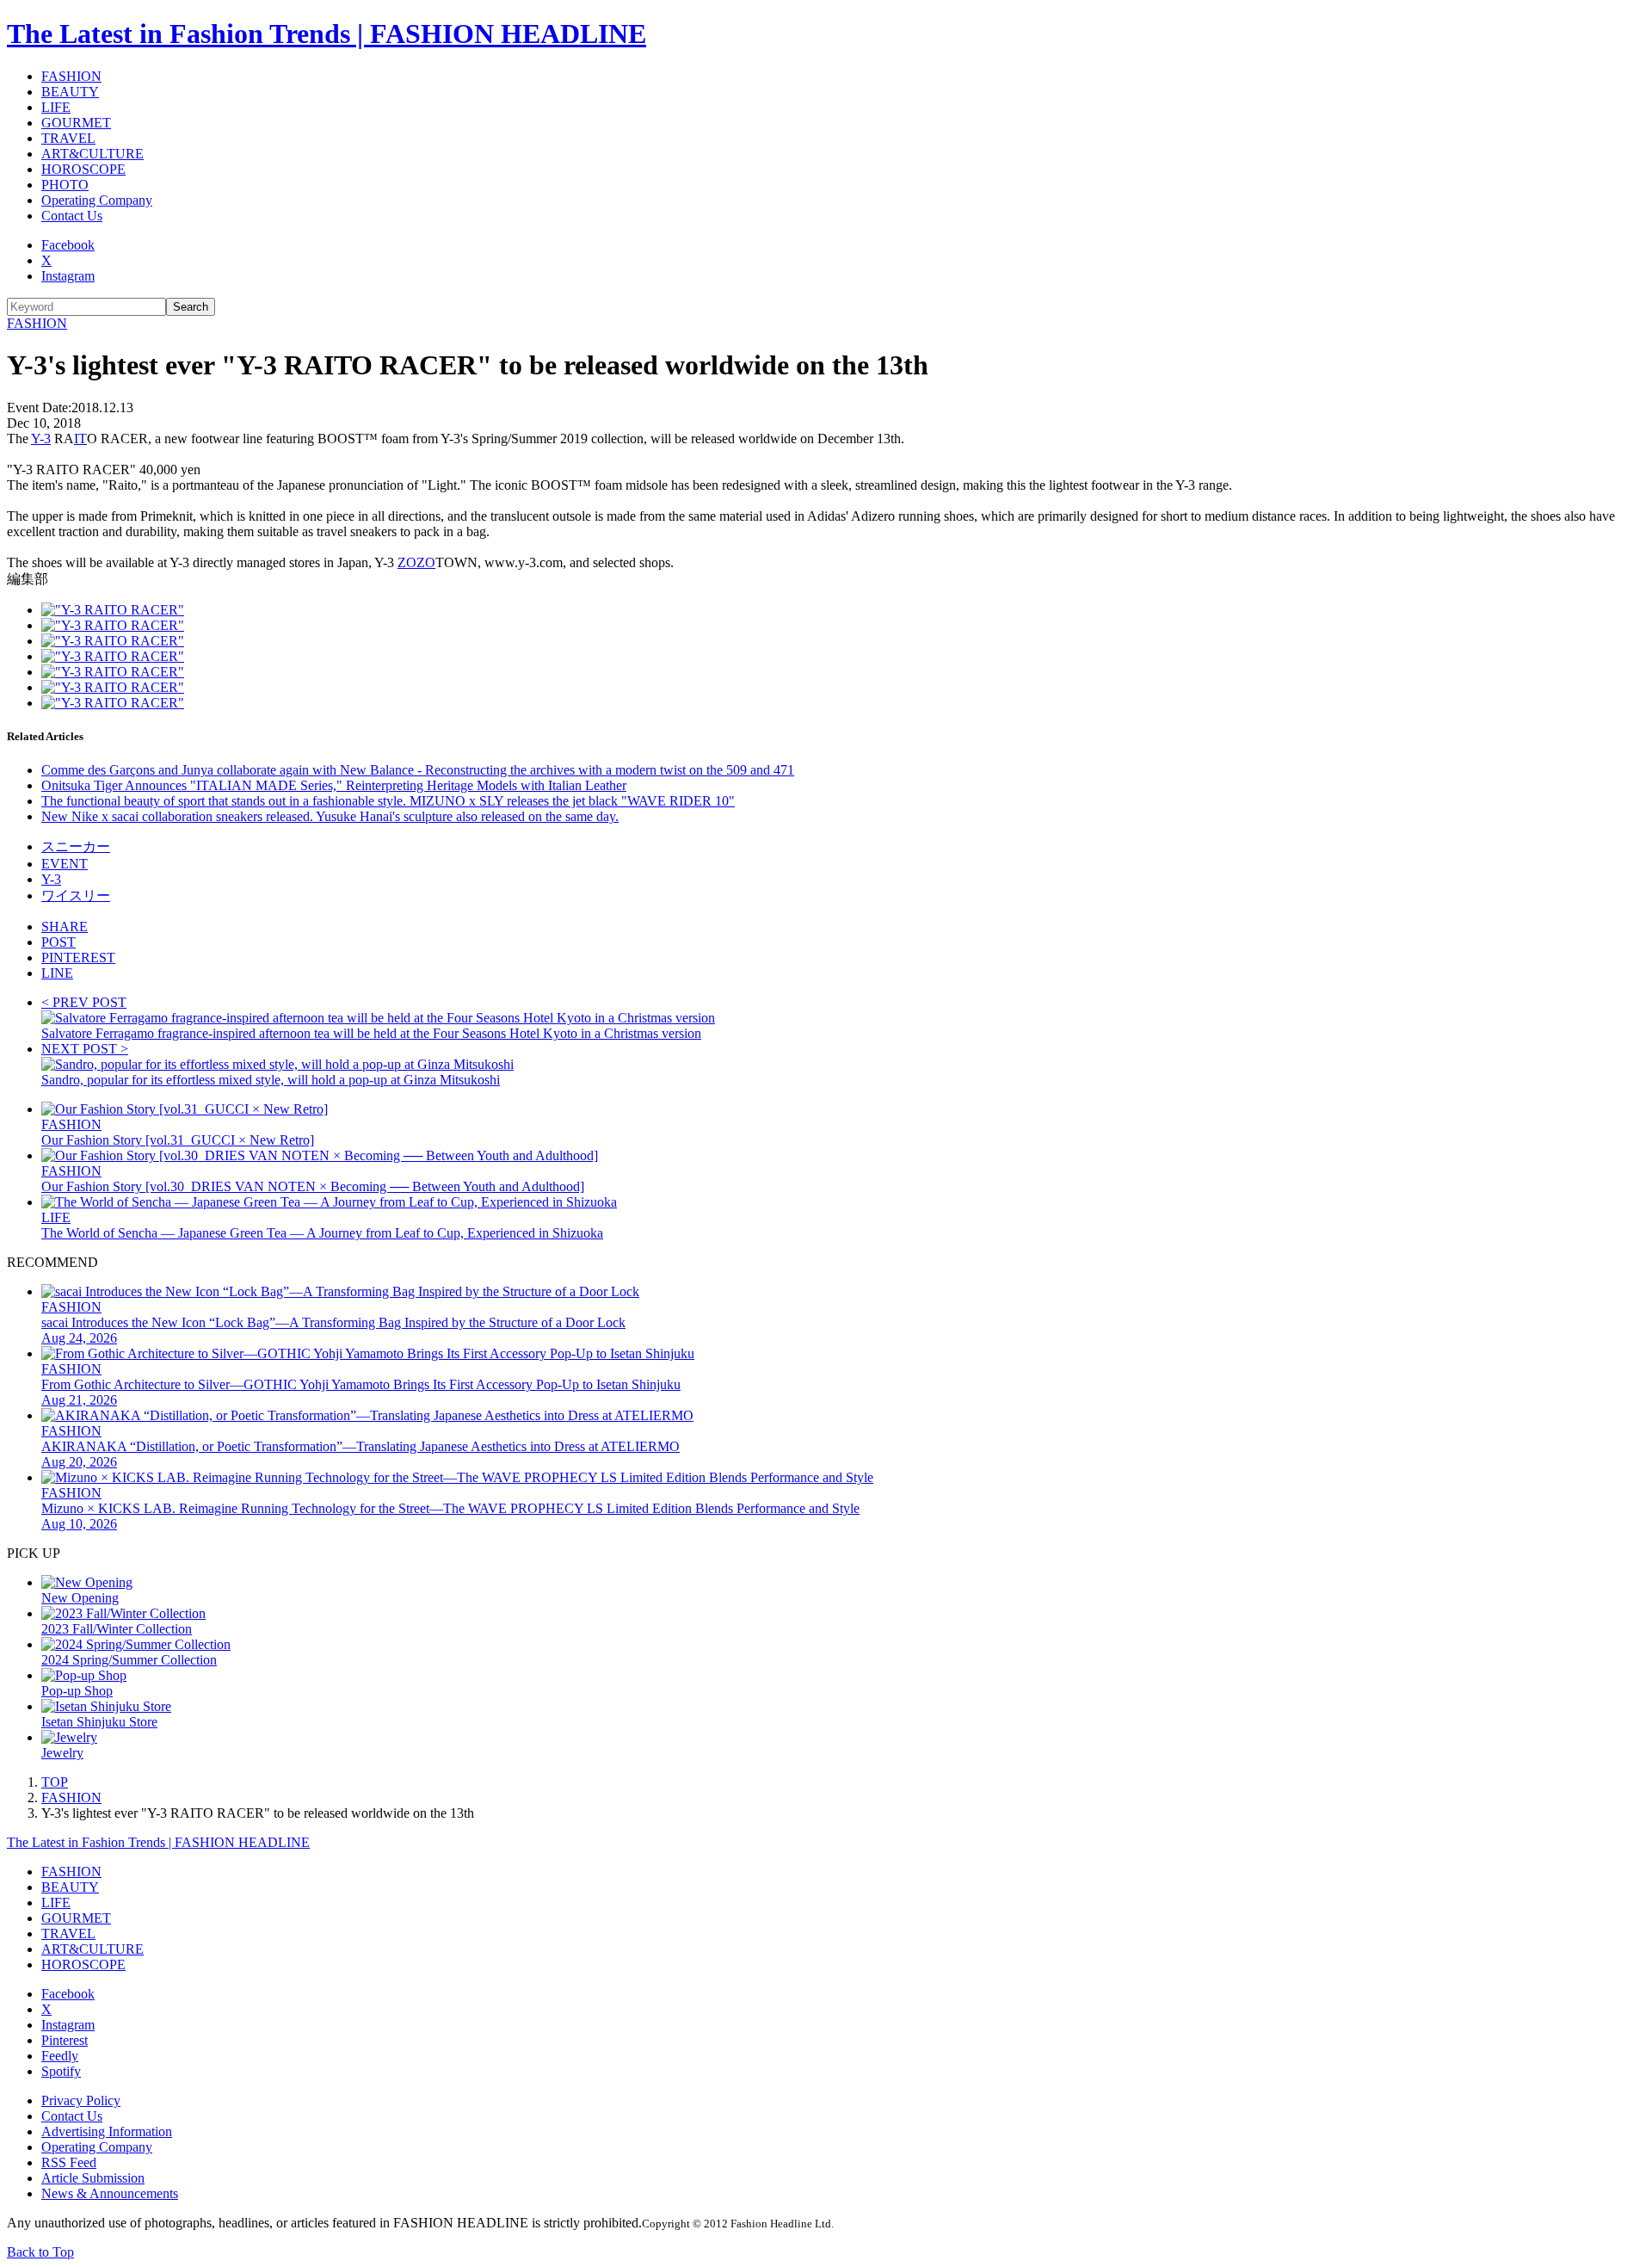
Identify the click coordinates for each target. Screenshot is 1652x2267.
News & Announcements (110, 2193)
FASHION (71, 76)
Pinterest (65, 2040)
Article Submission (93, 2178)
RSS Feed (69, 2162)
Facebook (68, 245)
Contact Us (72, 216)
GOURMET (76, 123)
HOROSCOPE (83, 169)
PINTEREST (78, 957)
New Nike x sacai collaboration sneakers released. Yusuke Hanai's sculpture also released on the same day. (330, 816)
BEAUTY (70, 92)
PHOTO (65, 185)
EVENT (65, 864)
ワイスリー (76, 896)
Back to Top (40, 2252)
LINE (57, 973)
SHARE (65, 927)
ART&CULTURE (92, 154)
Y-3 (41, 439)
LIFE (56, 107)
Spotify (61, 2071)
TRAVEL (68, 138)
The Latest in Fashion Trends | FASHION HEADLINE (327, 34)
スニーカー (76, 846)
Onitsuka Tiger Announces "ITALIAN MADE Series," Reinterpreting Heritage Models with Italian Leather (334, 785)
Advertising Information (107, 2131)
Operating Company (97, 200)
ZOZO (416, 562)
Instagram (68, 276)
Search (191, 307)
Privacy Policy (81, 2100)
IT (80, 439)
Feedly (60, 2056)
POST (59, 942)
